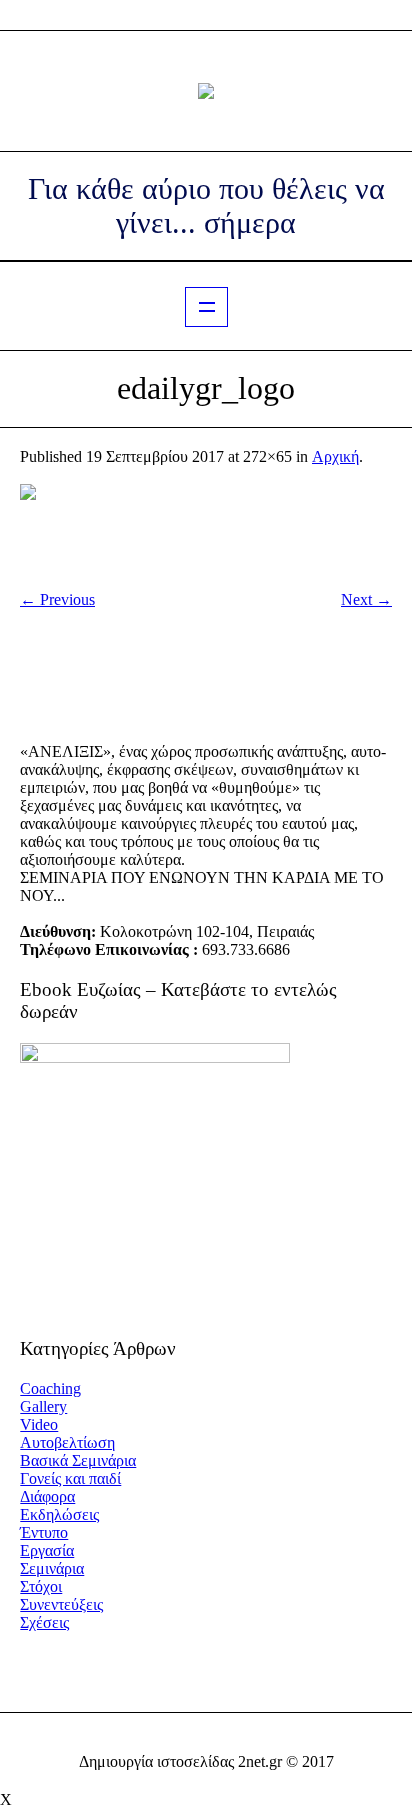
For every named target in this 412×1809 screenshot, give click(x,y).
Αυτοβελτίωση (67, 1442)
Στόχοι (41, 1586)
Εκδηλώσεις (59, 1514)
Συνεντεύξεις (61, 1604)
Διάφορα (47, 1496)
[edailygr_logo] (206, 528)
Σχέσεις (44, 1622)
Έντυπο (44, 1532)
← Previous (57, 599)
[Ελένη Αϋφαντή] (206, 91)
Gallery (43, 1406)
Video (39, 1424)
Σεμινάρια (52, 1568)
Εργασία (47, 1550)
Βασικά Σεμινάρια (78, 1460)
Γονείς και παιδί (70, 1478)
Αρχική (335, 456)
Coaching (50, 1388)
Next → (366, 599)
